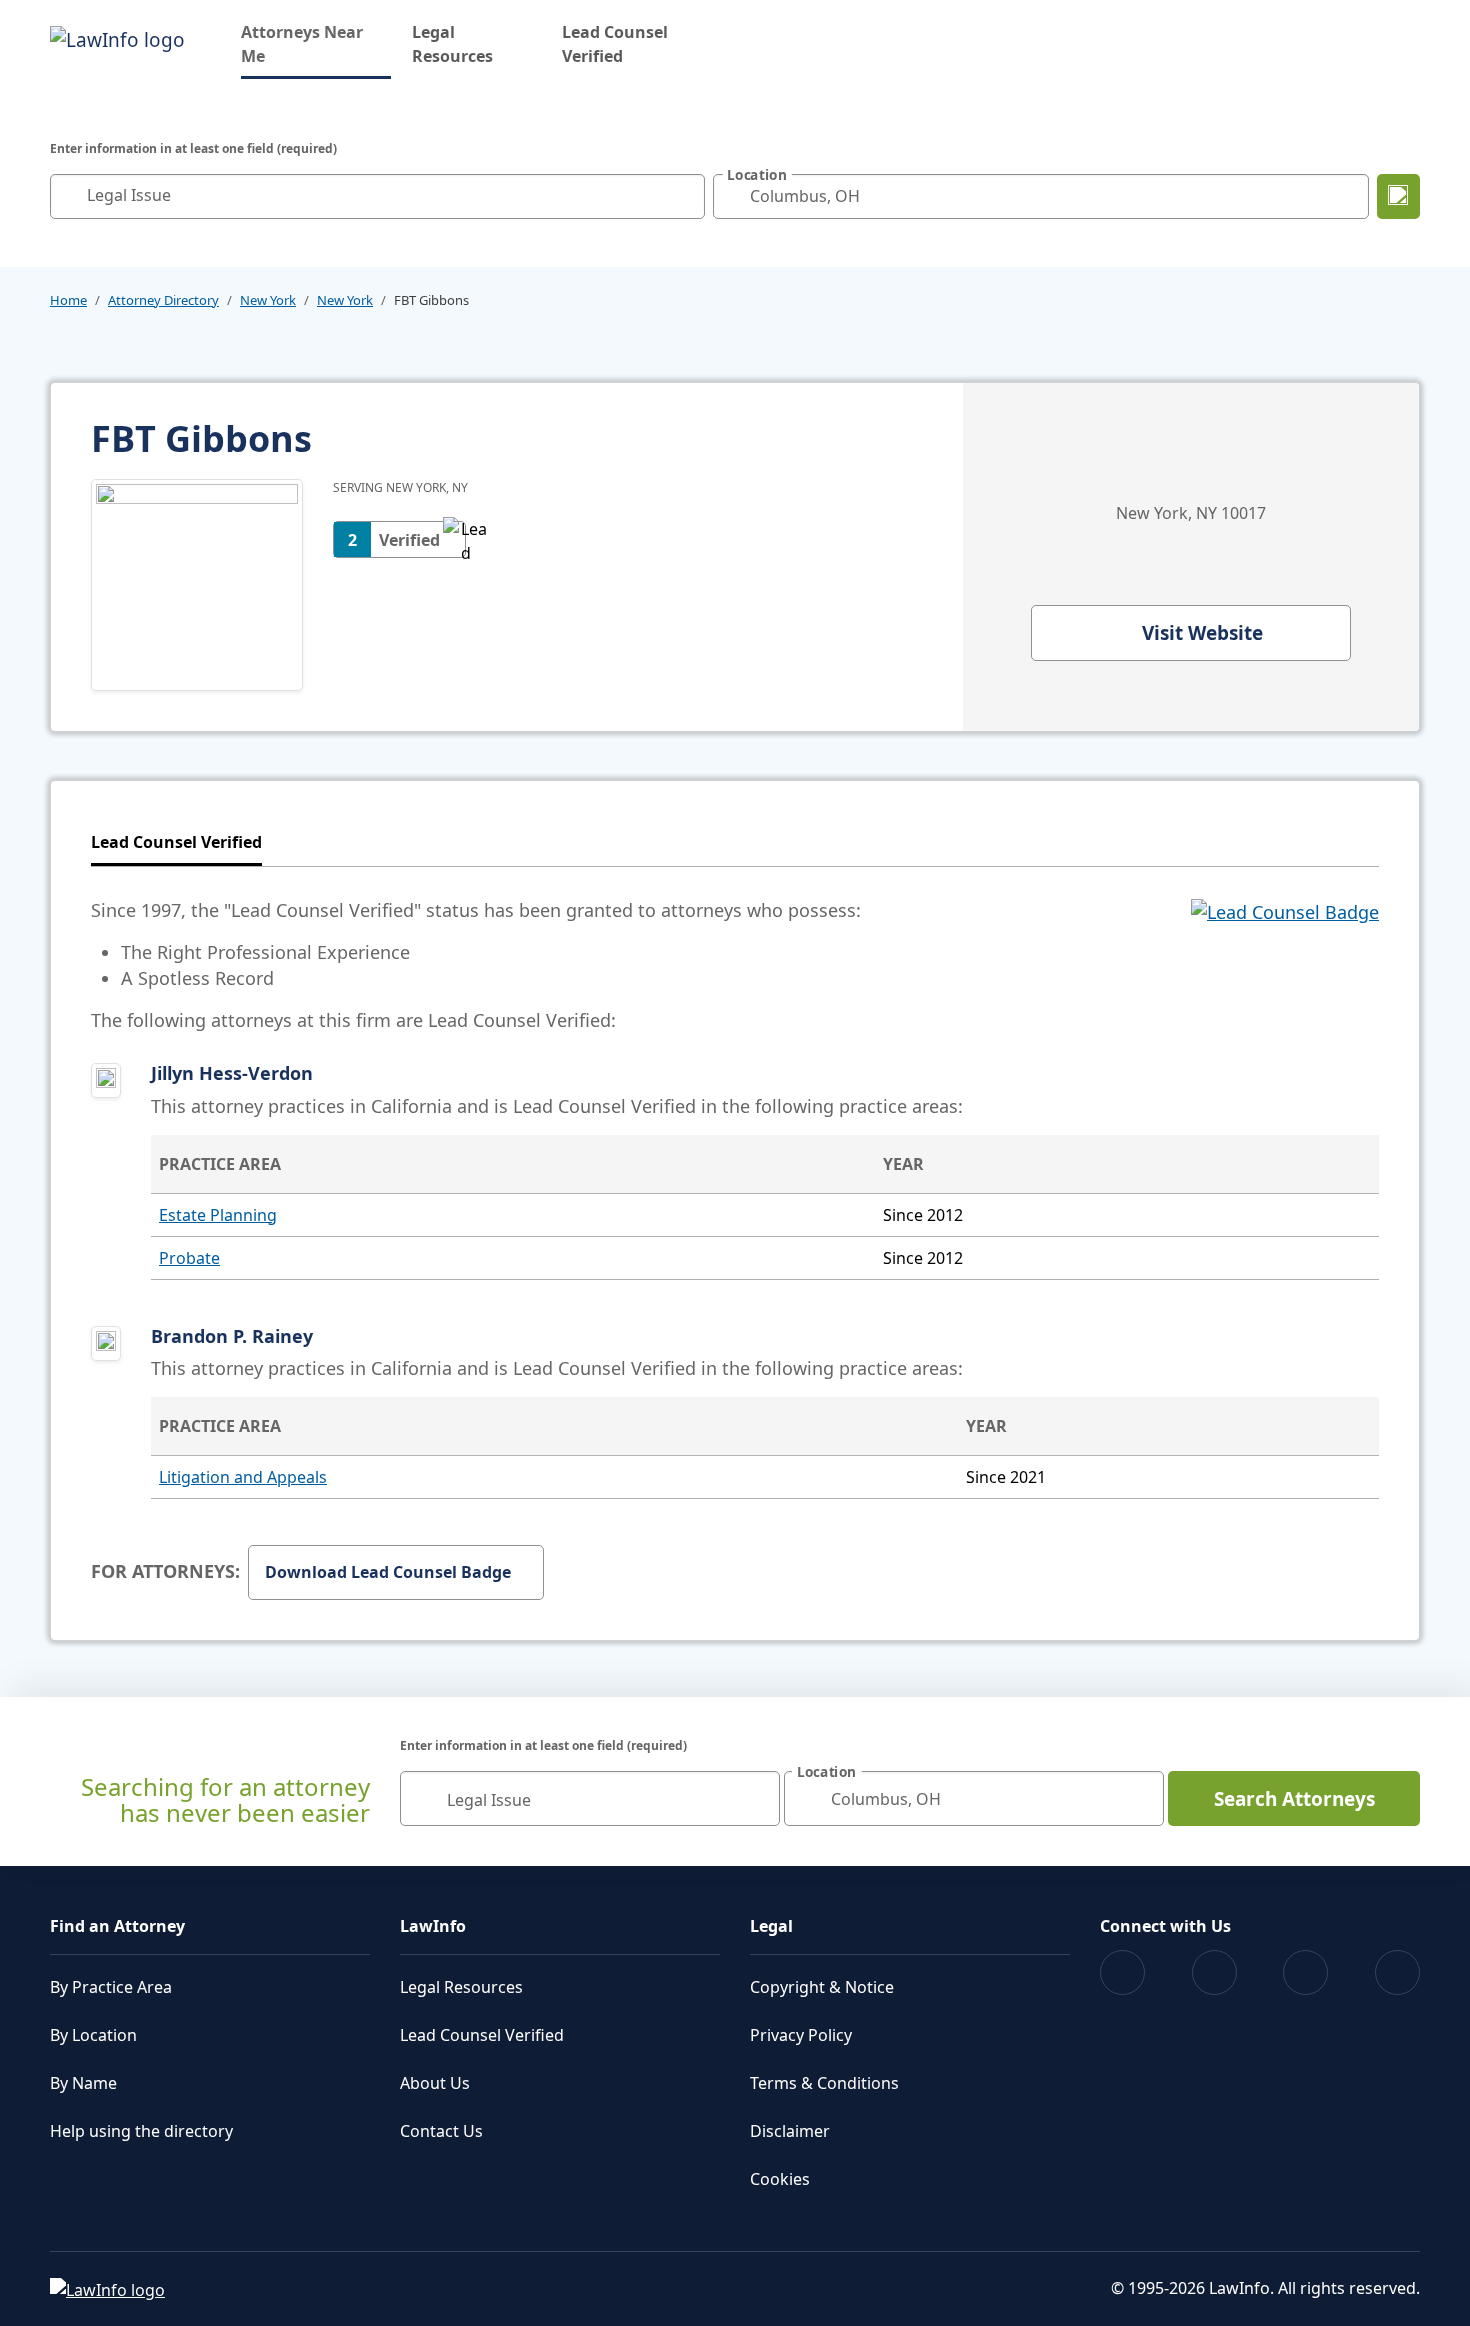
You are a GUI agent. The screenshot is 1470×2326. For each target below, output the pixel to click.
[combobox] (377, 196)
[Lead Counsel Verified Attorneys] (1285, 965)
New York (268, 300)
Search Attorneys (1294, 1799)
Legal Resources (452, 44)
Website (1202, 633)
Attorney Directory (163, 300)
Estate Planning (218, 1215)
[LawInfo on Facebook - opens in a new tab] (1122, 1972)
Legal (771, 1926)
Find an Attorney (117, 1926)
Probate (189, 1258)
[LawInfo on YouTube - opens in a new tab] (1305, 1972)
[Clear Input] (685, 196)
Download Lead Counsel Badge (388, 1572)
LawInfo (433, 1926)
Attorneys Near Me (316, 44)
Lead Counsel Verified (615, 44)
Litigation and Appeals (243, 1477)
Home (68, 300)
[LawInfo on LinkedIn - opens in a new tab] (1397, 1972)
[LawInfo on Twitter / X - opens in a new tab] (1214, 1972)
